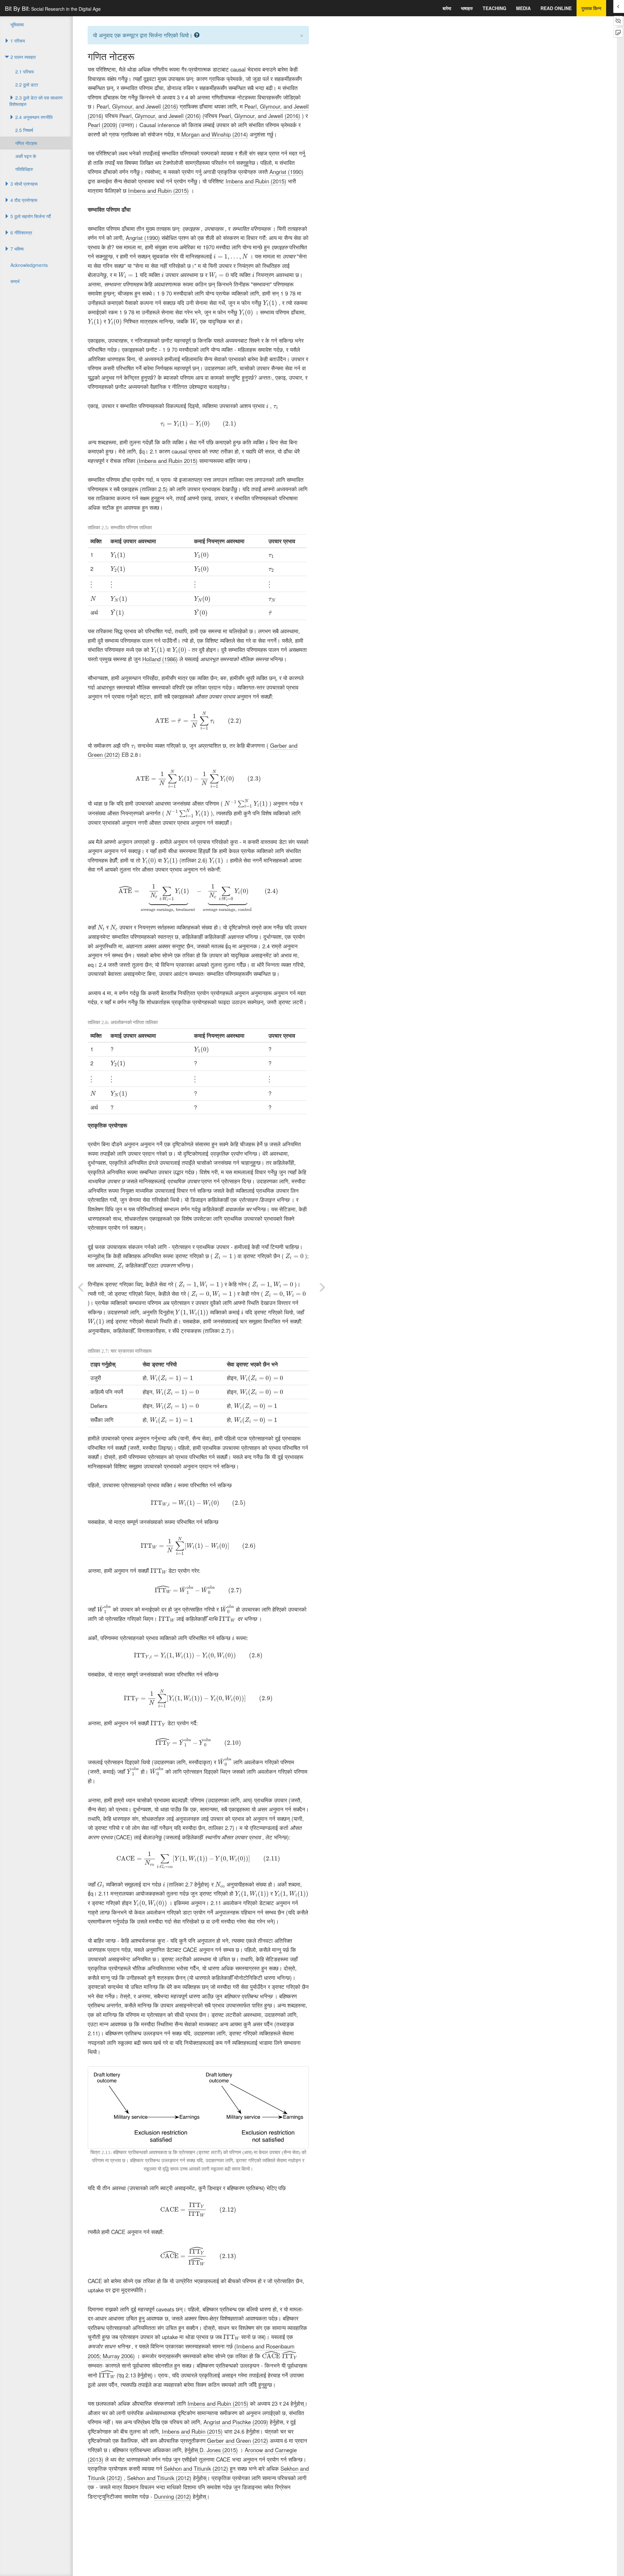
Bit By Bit (53, 8)
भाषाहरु (467, 8)
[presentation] (231, 257)
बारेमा (447, 8)
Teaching (494, 8)
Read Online (556, 8)
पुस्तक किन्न (591, 8)
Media (523, 8)
